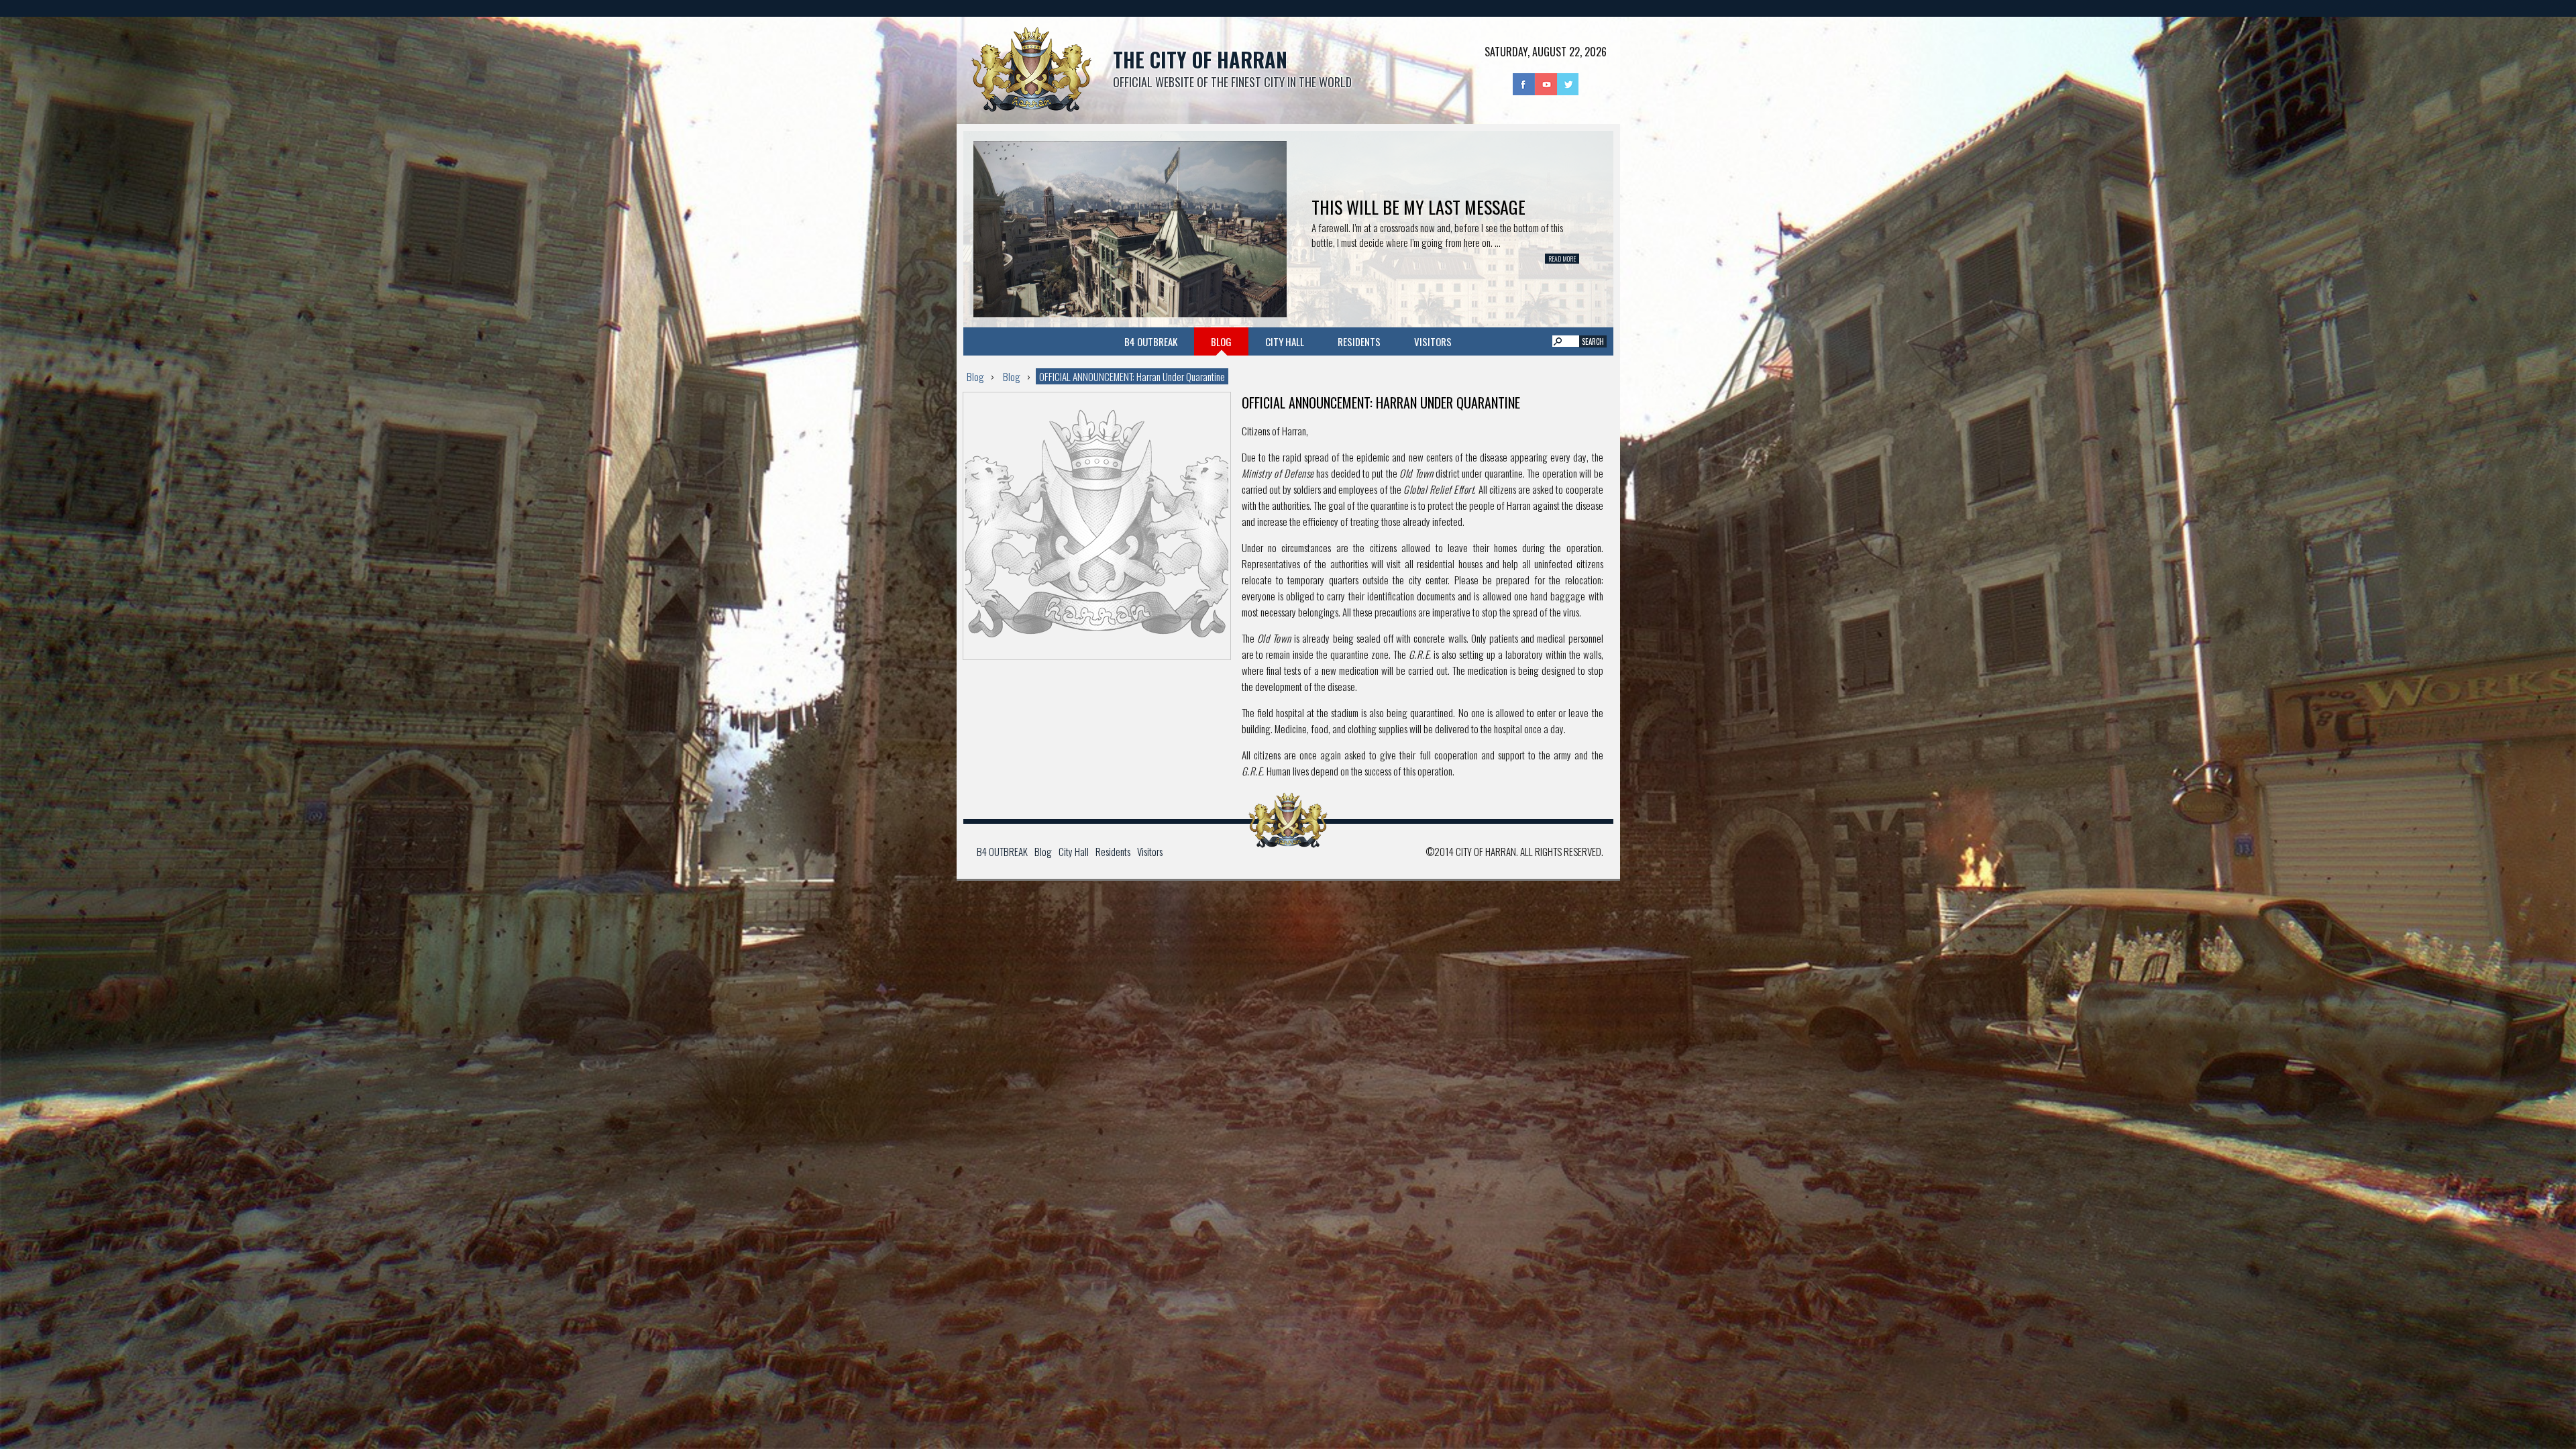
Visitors (1433, 341)
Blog (1221, 341)
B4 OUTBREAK (1151, 341)
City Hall (1285, 341)
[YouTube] (1546, 83)
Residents (1359, 341)
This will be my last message (1418, 207)
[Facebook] (1524, 83)
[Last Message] (1130, 227)
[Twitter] (1568, 83)
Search (1593, 341)
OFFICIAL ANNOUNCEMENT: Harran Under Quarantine (1132, 376)
